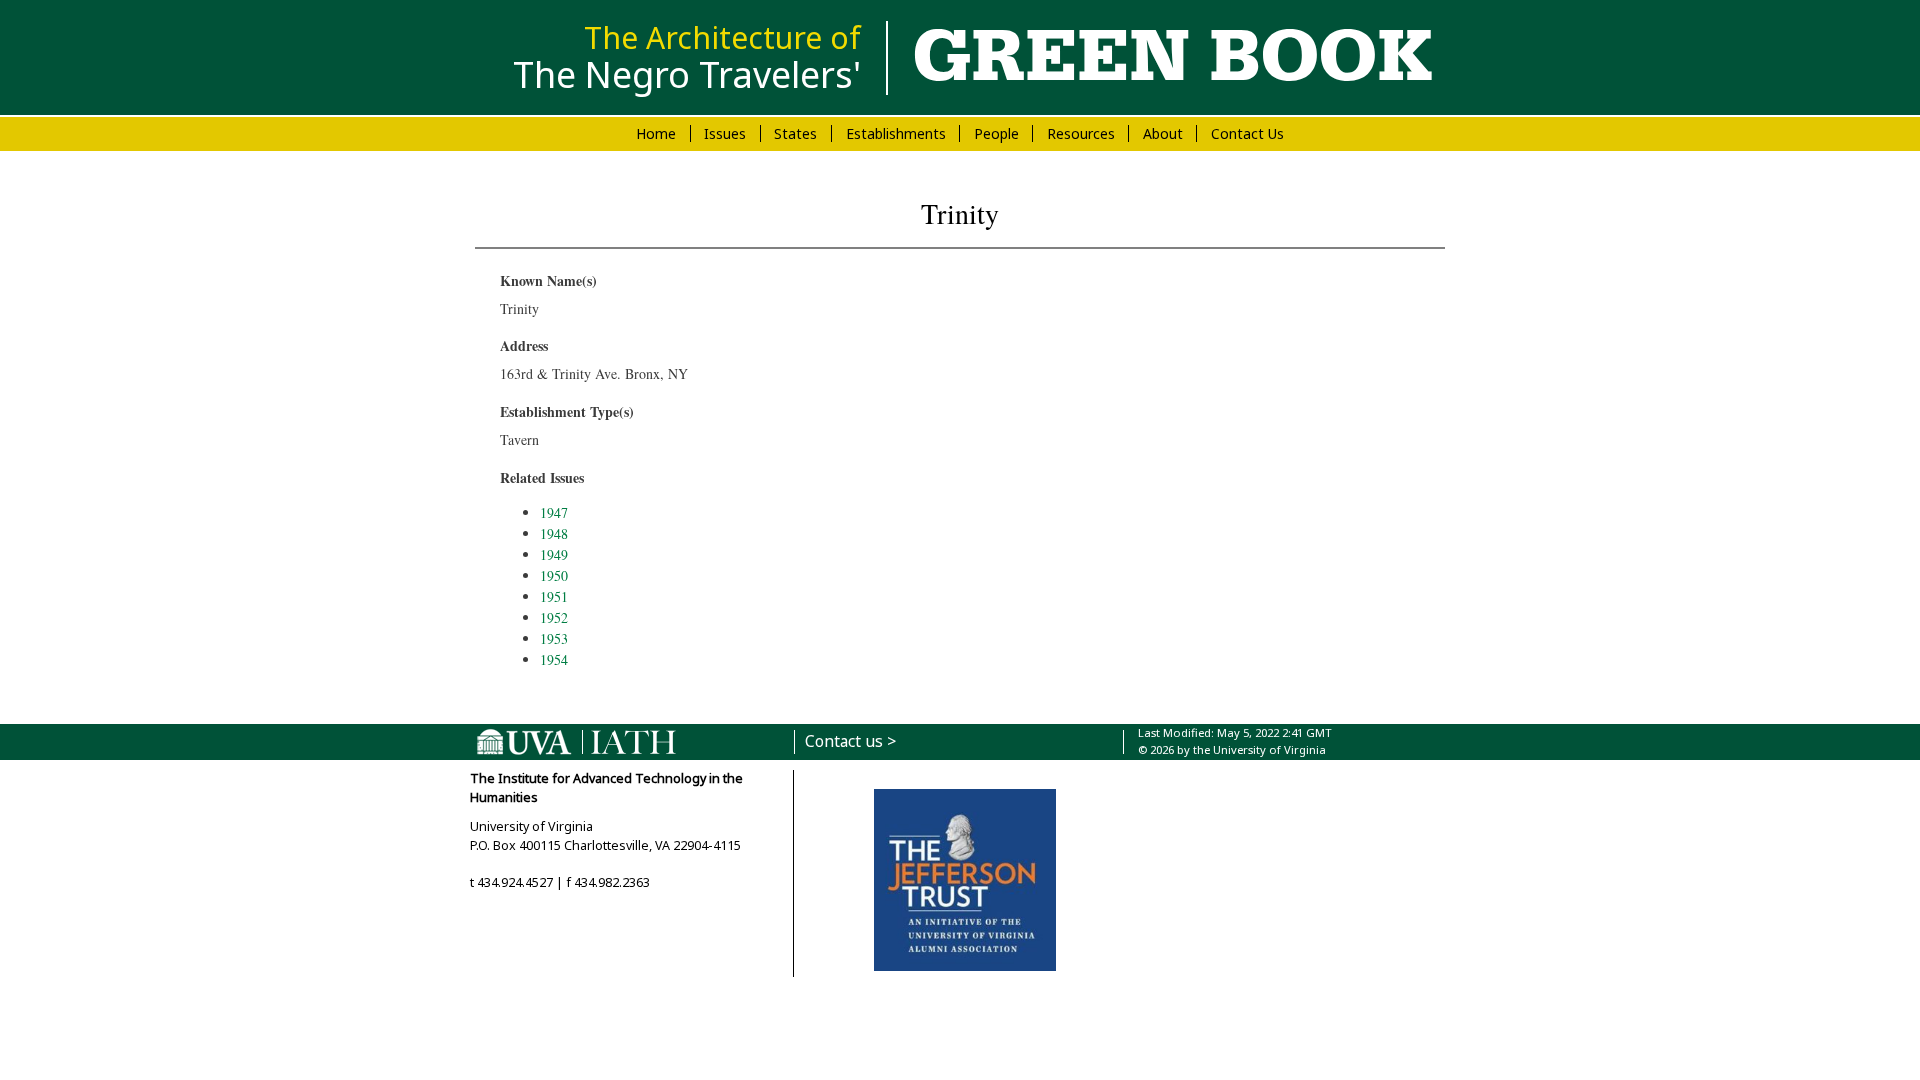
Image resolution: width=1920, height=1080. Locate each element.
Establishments (896, 133)
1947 (554, 512)
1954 (554, 659)
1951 (554, 596)
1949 (554, 554)
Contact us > (850, 741)
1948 (554, 533)
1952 (554, 617)
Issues (725, 133)
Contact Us (1247, 133)
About (1163, 133)
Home (656, 133)
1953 (554, 638)
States (795, 133)
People (996, 133)
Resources (1081, 133)
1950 (554, 575)
